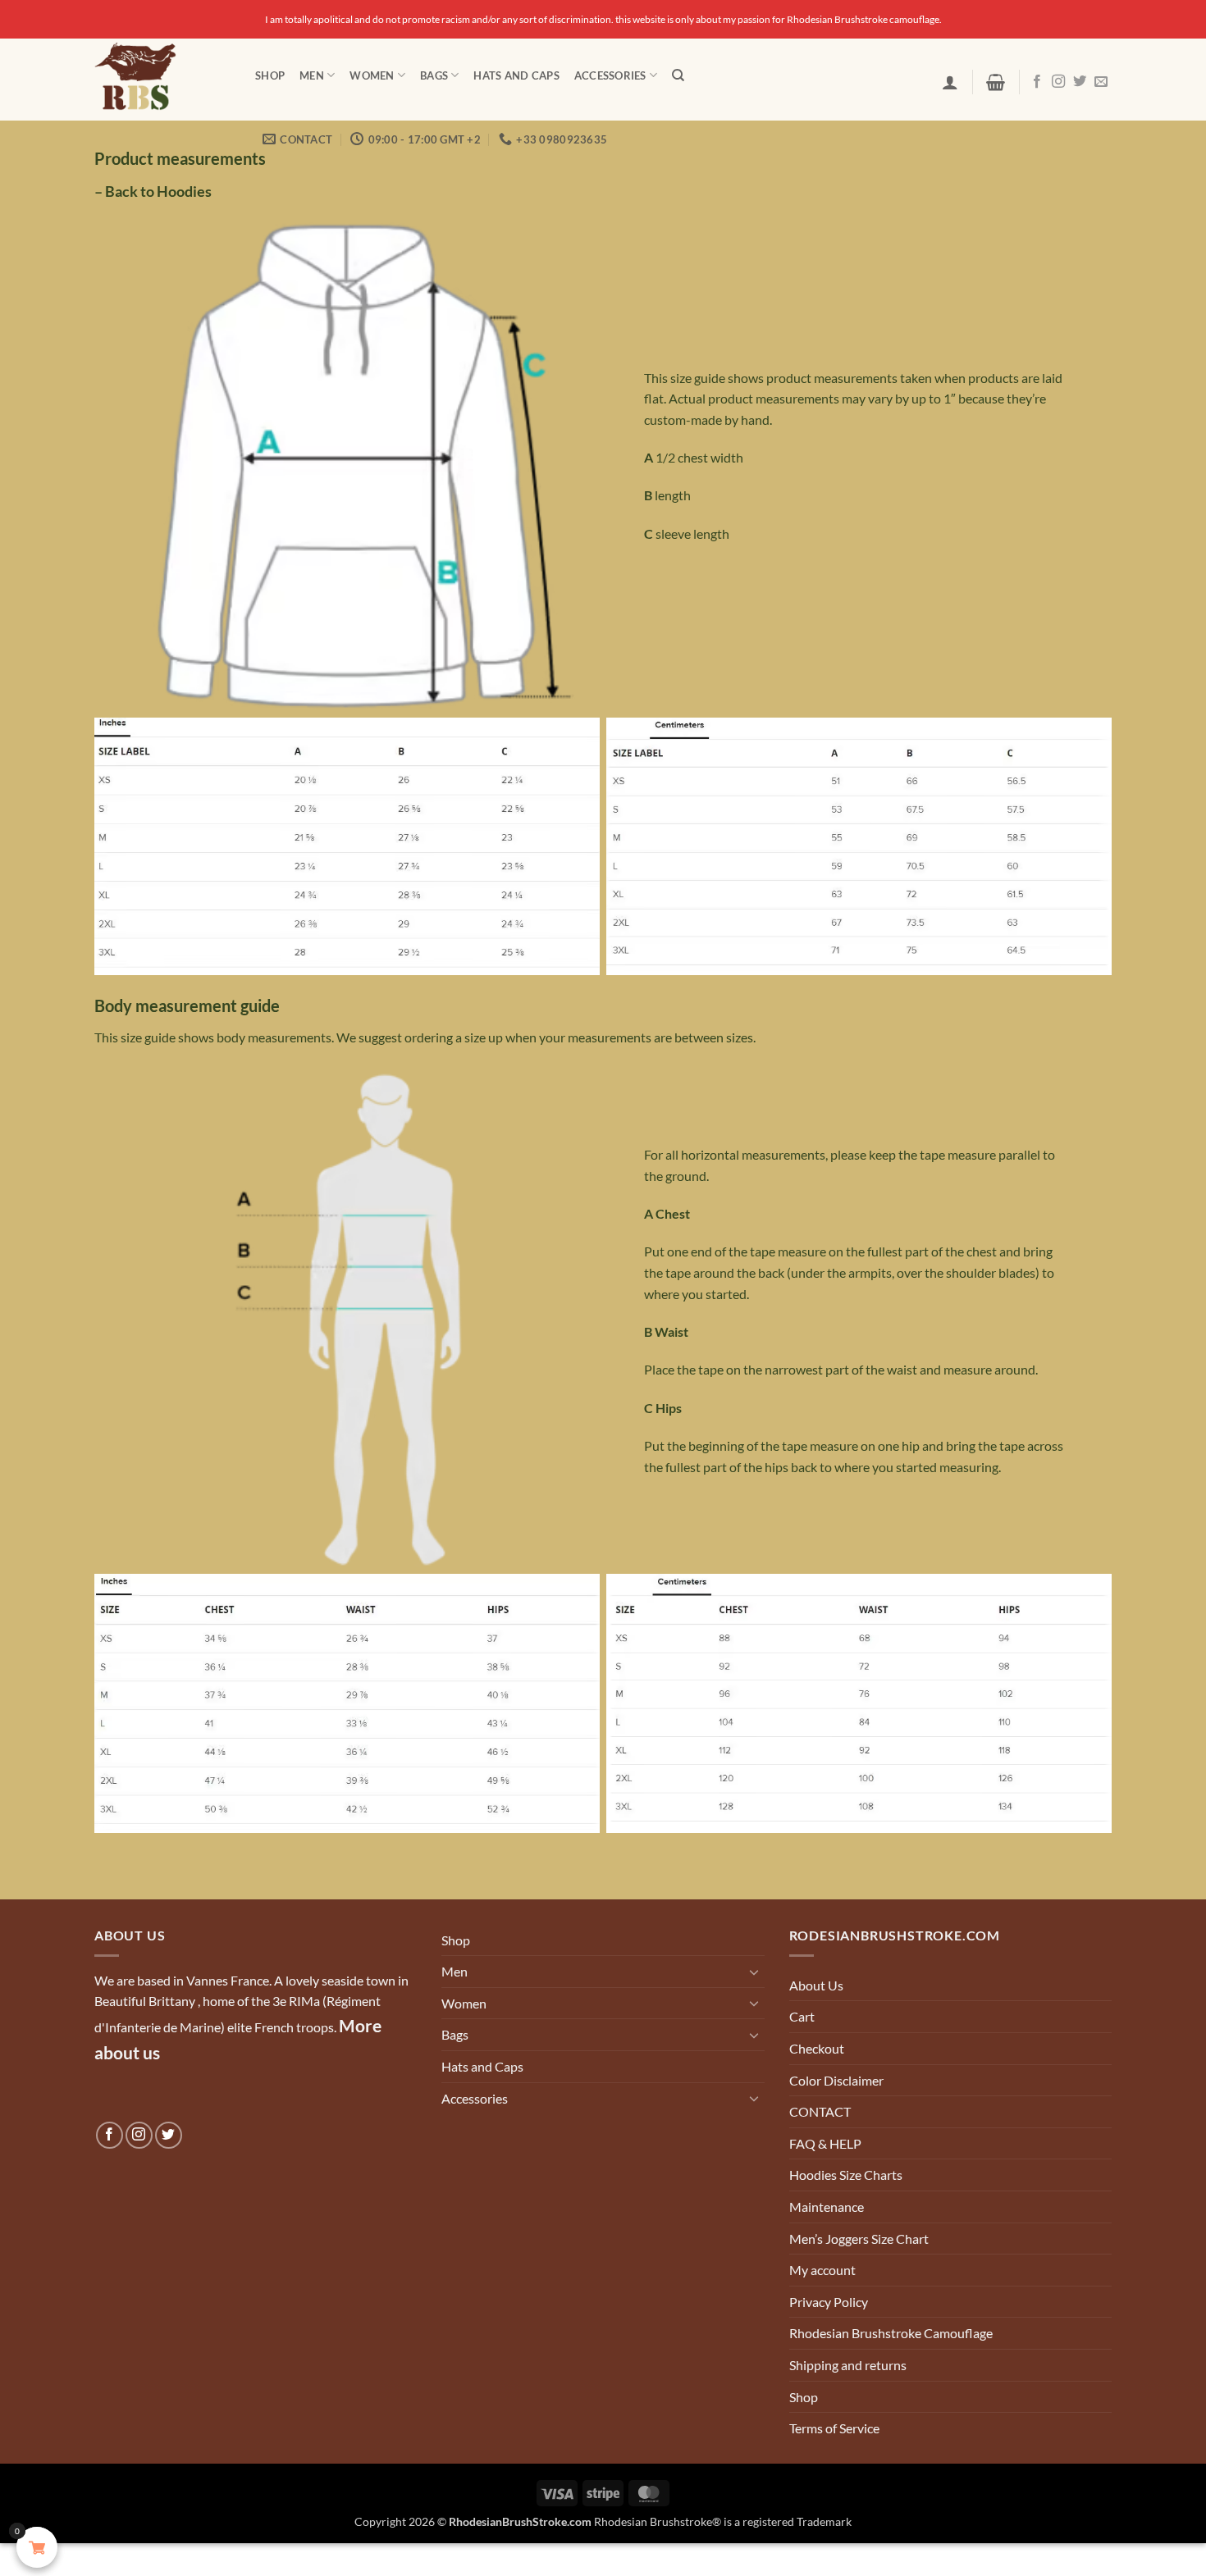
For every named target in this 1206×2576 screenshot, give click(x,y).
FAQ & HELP (825, 2143)
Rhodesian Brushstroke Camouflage (891, 2333)
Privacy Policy (829, 2302)
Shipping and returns (848, 2365)
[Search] (678, 75)
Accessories (610, 75)
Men (312, 75)
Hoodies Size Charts (846, 2175)
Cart (802, 2016)
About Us (816, 1985)
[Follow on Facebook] (1037, 82)
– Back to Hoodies (153, 191)
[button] (950, 82)
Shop (270, 75)
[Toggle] (755, 1972)
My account (822, 2270)
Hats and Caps (516, 75)
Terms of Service (834, 2428)
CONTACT (820, 2111)
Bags (434, 75)
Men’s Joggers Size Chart (859, 2239)
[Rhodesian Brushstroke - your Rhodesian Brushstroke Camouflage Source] (162, 80)
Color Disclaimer (836, 2080)
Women (372, 75)
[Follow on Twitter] (1080, 82)
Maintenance (827, 2207)
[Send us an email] (1101, 82)
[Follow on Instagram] (1058, 82)
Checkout (817, 2048)
